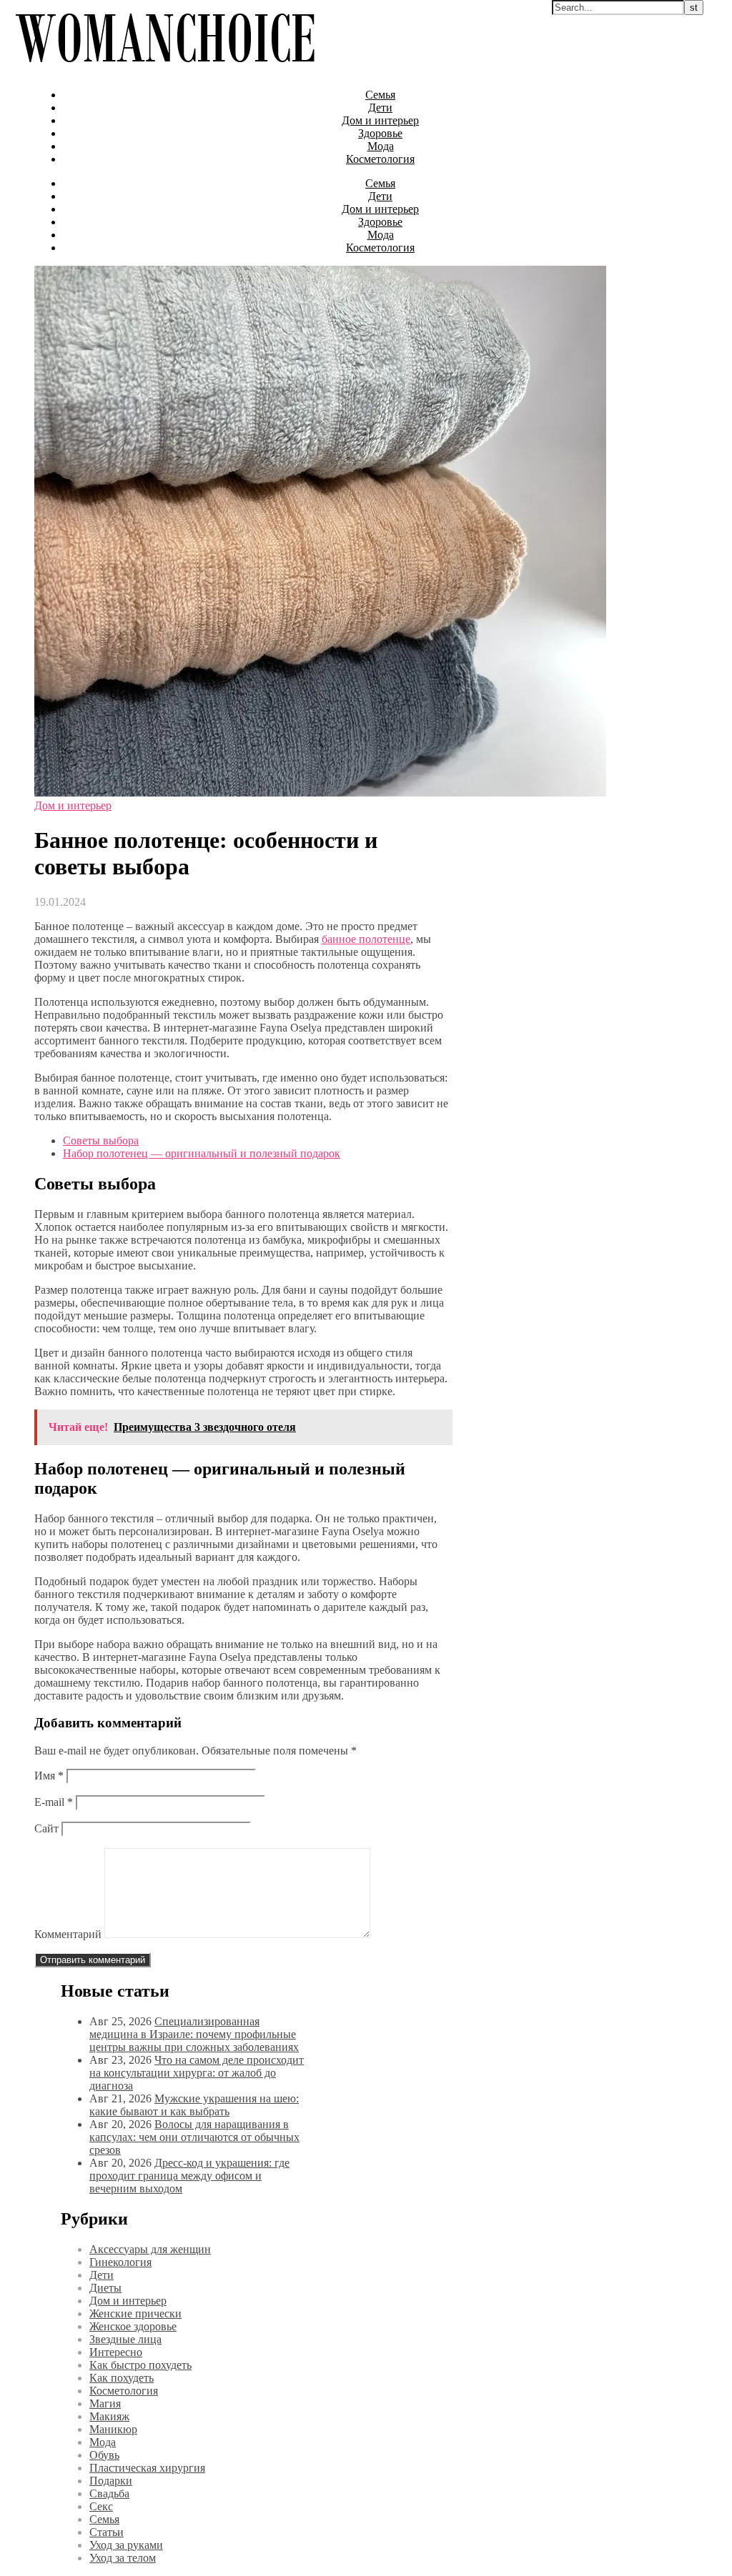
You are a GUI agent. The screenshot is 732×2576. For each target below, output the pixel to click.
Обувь (104, 2455)
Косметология (380, 159)
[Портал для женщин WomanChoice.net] (165, 70)
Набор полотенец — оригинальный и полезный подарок (202, 1153)
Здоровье (380, 133)
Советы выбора (101, 1140)
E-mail (54, 1802)
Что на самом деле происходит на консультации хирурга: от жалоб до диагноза (197, 2073)
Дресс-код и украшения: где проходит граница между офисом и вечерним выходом (189, 2176)
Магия (105, 2403)
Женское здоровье (133, 2326)
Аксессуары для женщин (150, 2249)
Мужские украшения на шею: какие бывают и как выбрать (194, 2105)
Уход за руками (126, 2545)
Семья (380, 95)
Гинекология (120, 2262)
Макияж (109, 2416)
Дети (380, 108)
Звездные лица (125, 2339)
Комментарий (68, 1934)
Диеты (105, 2288)
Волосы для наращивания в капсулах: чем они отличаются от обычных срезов (194, 2137)
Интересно (116, 2352)
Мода (381, 146)
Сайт (46, 1828)
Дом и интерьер (380, 120)
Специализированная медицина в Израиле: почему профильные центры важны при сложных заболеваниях (194, 2034)
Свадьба (109, 2493)
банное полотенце (366, 939)
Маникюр (113, 2429)
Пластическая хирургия (147, 2468)
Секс (101, 2506)
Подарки (111, 2481)
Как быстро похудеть (140, 2365)
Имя (49, 1776)
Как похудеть (122, 2378)
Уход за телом (123, 2558)
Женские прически (135, 2313)
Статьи (107, 2532)
